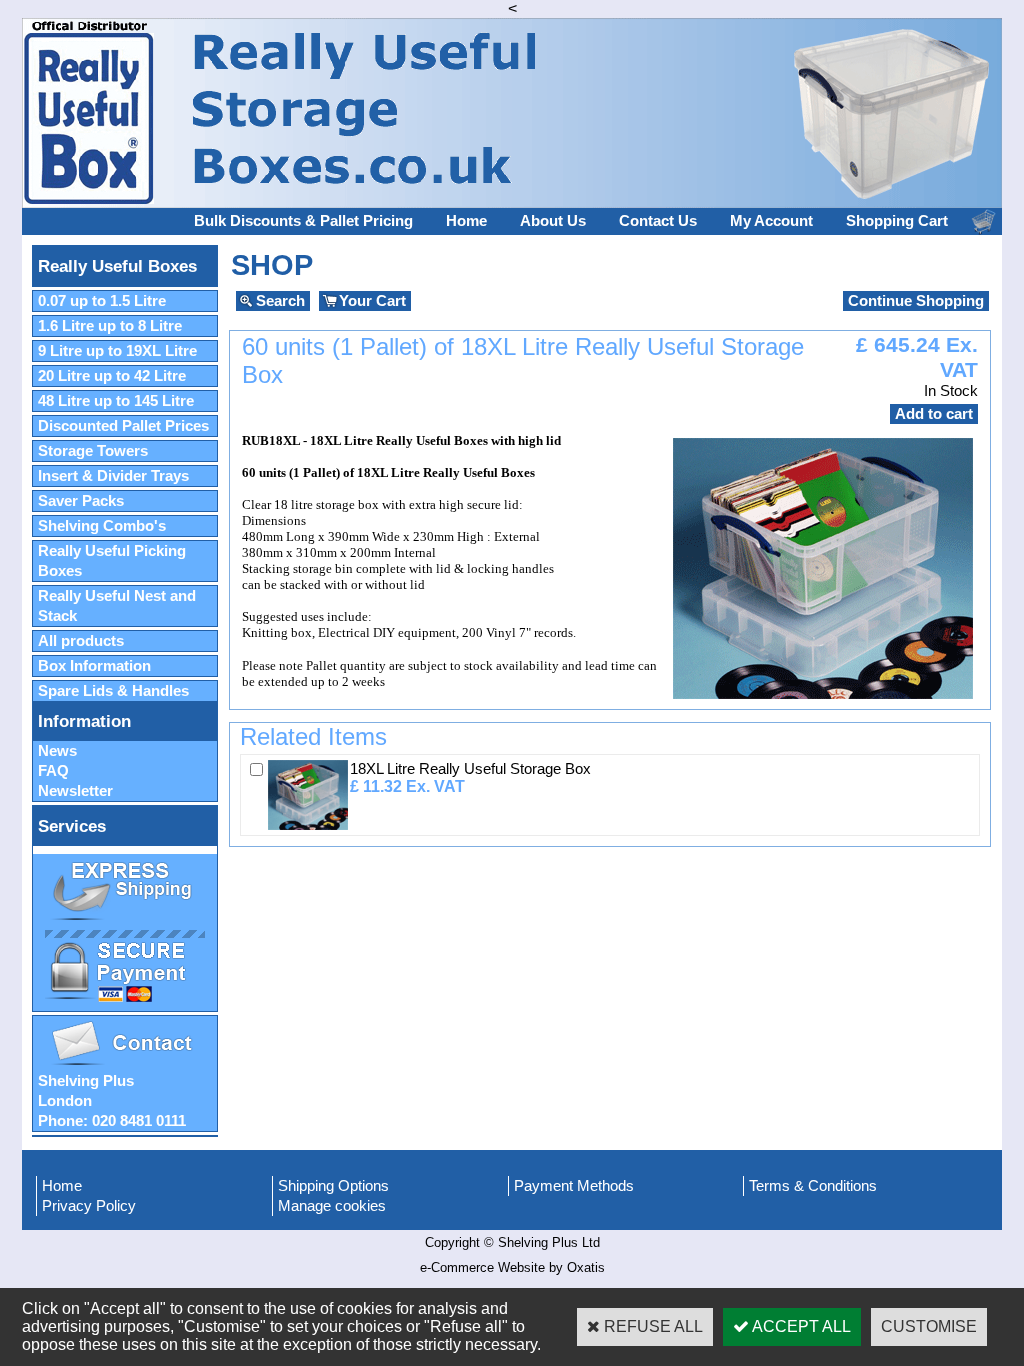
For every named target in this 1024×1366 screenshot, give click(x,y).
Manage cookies (332, 1206)
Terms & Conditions (813, 1186)
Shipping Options (333, 1186)
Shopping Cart (897, 221)
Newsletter (75, 791)
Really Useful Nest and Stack (117, 606)
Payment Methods (574, 1186)
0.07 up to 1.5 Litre (102, 301)
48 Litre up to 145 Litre (116, 401)
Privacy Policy (89, 1206)
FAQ (53, 771)
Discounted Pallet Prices (123, 426)
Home (466, 221)
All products (81, 641)
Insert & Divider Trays (113, 476)
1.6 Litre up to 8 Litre (110, 326)
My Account (771, 221)
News (57, 751)
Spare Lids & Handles (113, 691)
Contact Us (658, 221)
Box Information (94, 666)
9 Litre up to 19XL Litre (117, 351)
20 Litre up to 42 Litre (112, 376)
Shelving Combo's (102, 526)
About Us (553, 221)
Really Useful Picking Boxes (112, 561)
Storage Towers (93, 451)
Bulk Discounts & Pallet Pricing (303, 221)
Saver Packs (81, 501)
